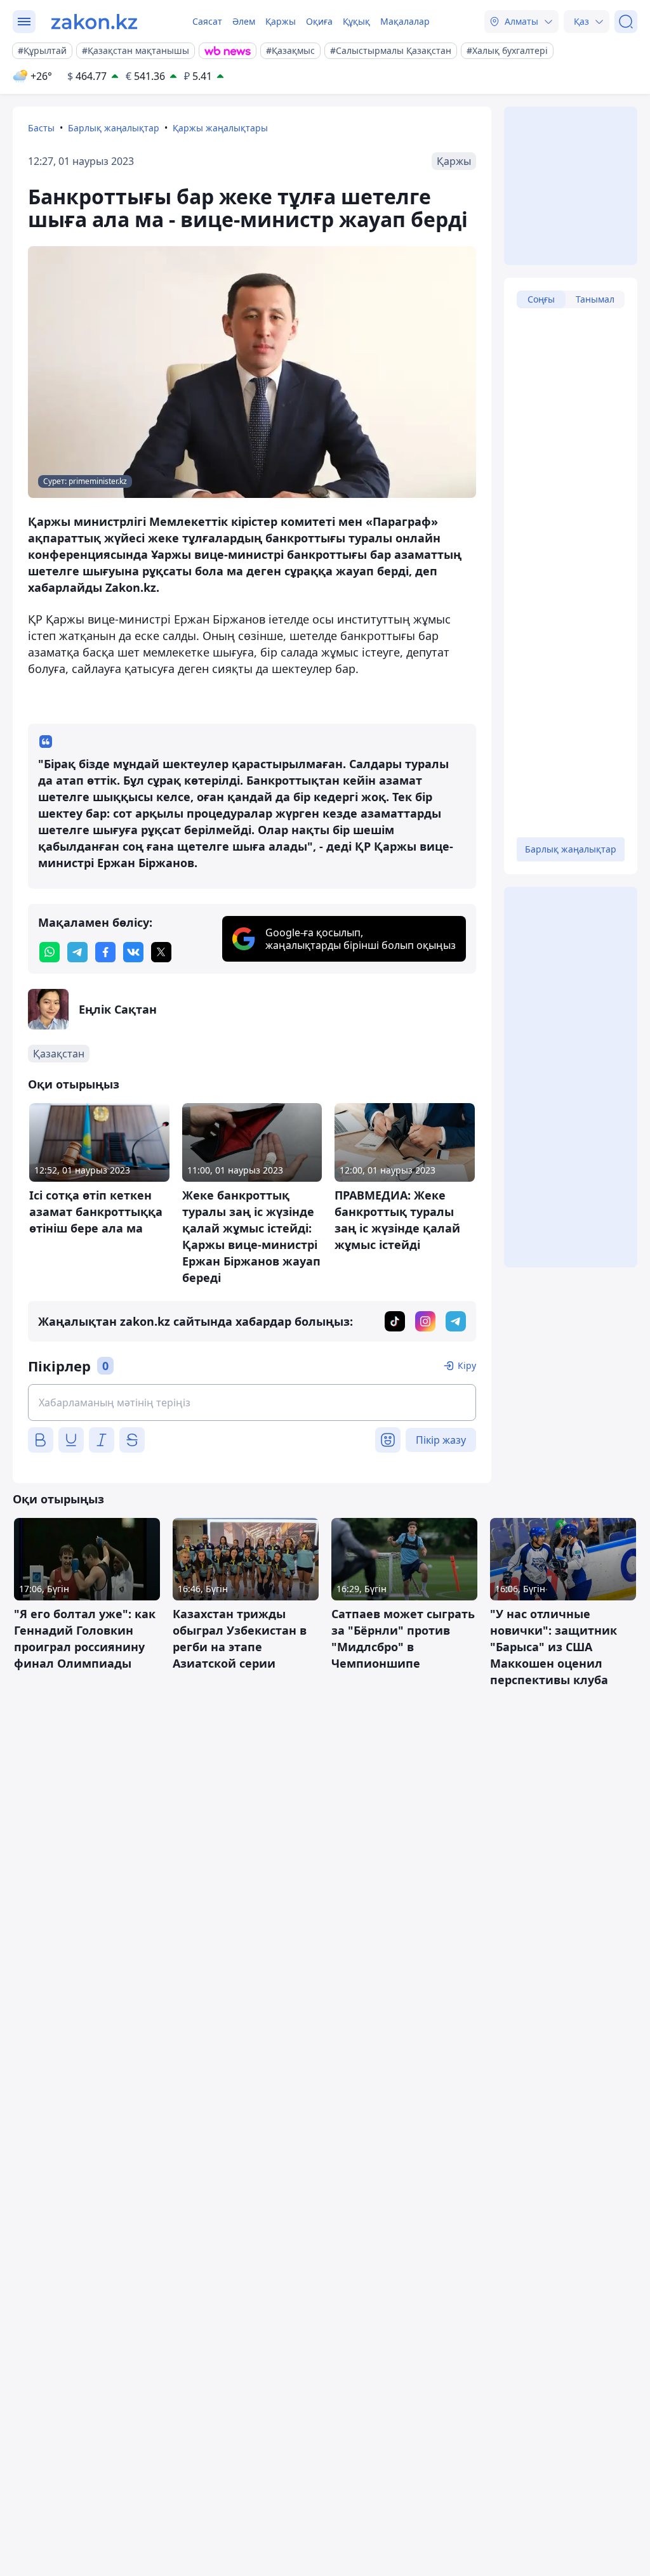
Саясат (207, 21)
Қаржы (281, 21)
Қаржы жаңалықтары (220, 128)
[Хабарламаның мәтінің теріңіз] (252, 1402)
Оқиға (319, 21)
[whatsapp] (50, 952)
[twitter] (161, 952)
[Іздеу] (626, 22)
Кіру (467, 1365)
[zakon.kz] (94, 22)
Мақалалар (405, 21)
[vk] (133, 952)
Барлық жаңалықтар (114, 128)
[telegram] (77, 952)
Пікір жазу (441, 1440)
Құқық (356, 21)
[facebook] (105, 952)
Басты (41, 128)
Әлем (244, 21)
